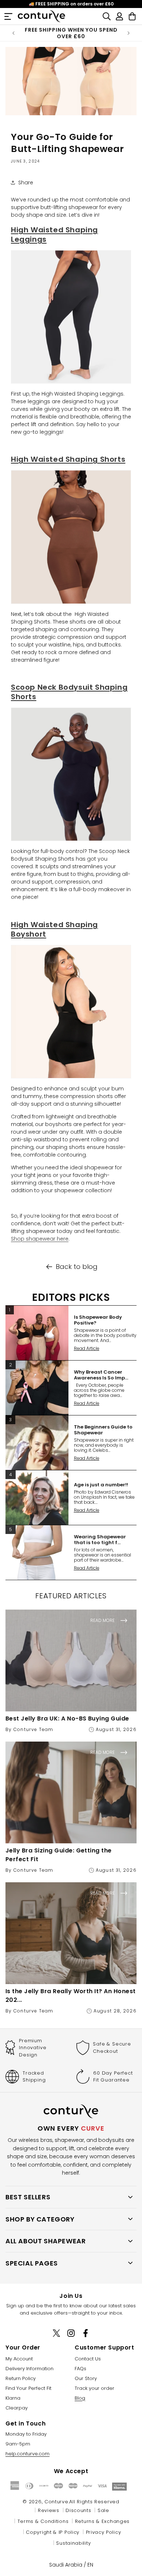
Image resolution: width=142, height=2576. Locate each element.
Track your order (94, 2388)
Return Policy (21, 2378)
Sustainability (73, 2543)
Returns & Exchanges (102, 2521)
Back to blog (77, 1267)
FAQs (80, 2369)
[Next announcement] (129, 33)
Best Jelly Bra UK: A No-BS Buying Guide (67, 1718)
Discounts (78, 2510)
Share (26, 183)
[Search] (106, 16)
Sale (103, 2510)
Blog (80, 2398)
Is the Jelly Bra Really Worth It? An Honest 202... (71, 1996)
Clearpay (17, 2408)
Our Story (86, 2378)
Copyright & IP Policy (53, 2532)
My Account (19, 2359)
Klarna (13, 2398)
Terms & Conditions (43, 2521)
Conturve (56, 2502)
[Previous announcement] (13, 33)
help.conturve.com (27, 2454)
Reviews (49, 2510)
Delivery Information (29, 2369)
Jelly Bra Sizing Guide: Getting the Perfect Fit (59, 1855)
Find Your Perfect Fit (28, 2388)
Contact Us (88, 2359)
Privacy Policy (104, 2532)
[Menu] (8, 16)
